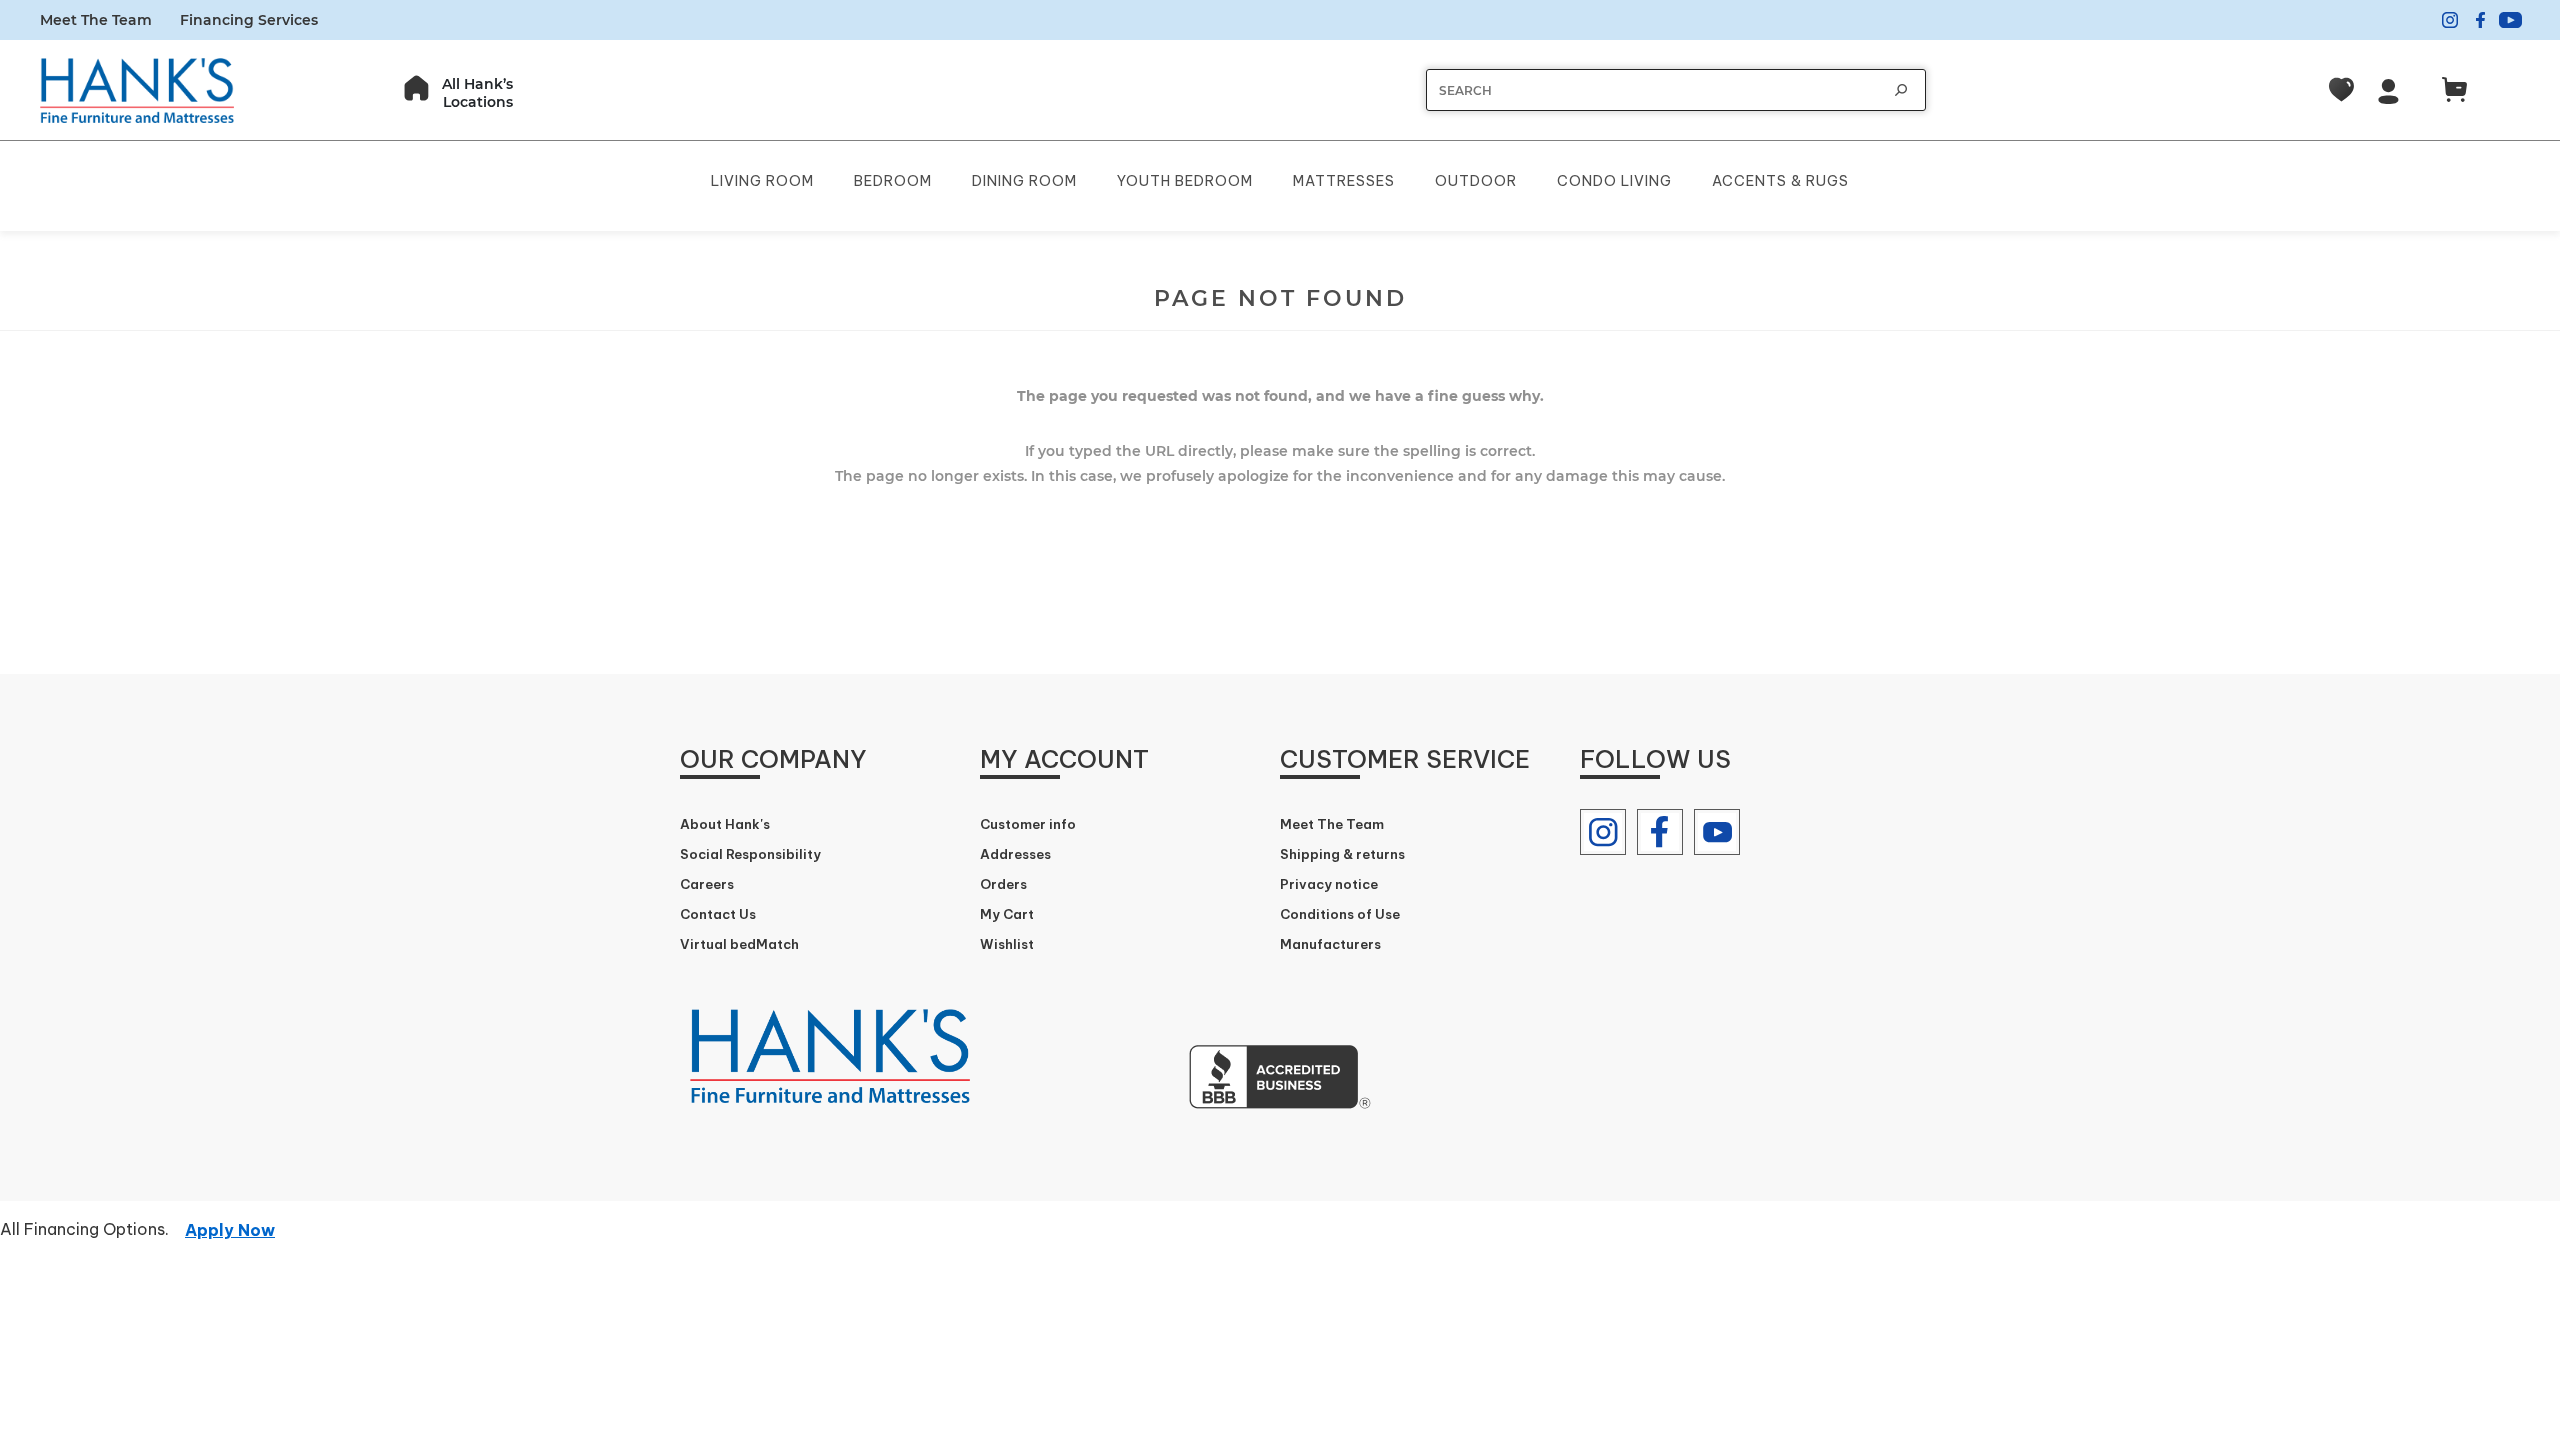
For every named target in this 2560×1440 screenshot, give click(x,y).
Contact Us (718, 914)
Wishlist (1007, 944)
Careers (707, 884)
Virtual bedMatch (739, 944)
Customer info (1028, 824)
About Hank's (725, 824)
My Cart (1007, 914)
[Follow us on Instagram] (1603, 832)
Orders (1003, 884)
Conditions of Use (1340, 914)
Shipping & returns (1342, 854)
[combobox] (1656, 90)
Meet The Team (96, 20)
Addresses (1015, 854)
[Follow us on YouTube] (1717, 832)
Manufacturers (1330, 944)
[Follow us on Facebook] (1660, 832)
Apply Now (230, 1230)
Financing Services (249, 20)
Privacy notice (1329, 884)
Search (1901, 90)
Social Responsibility (750, 854)
